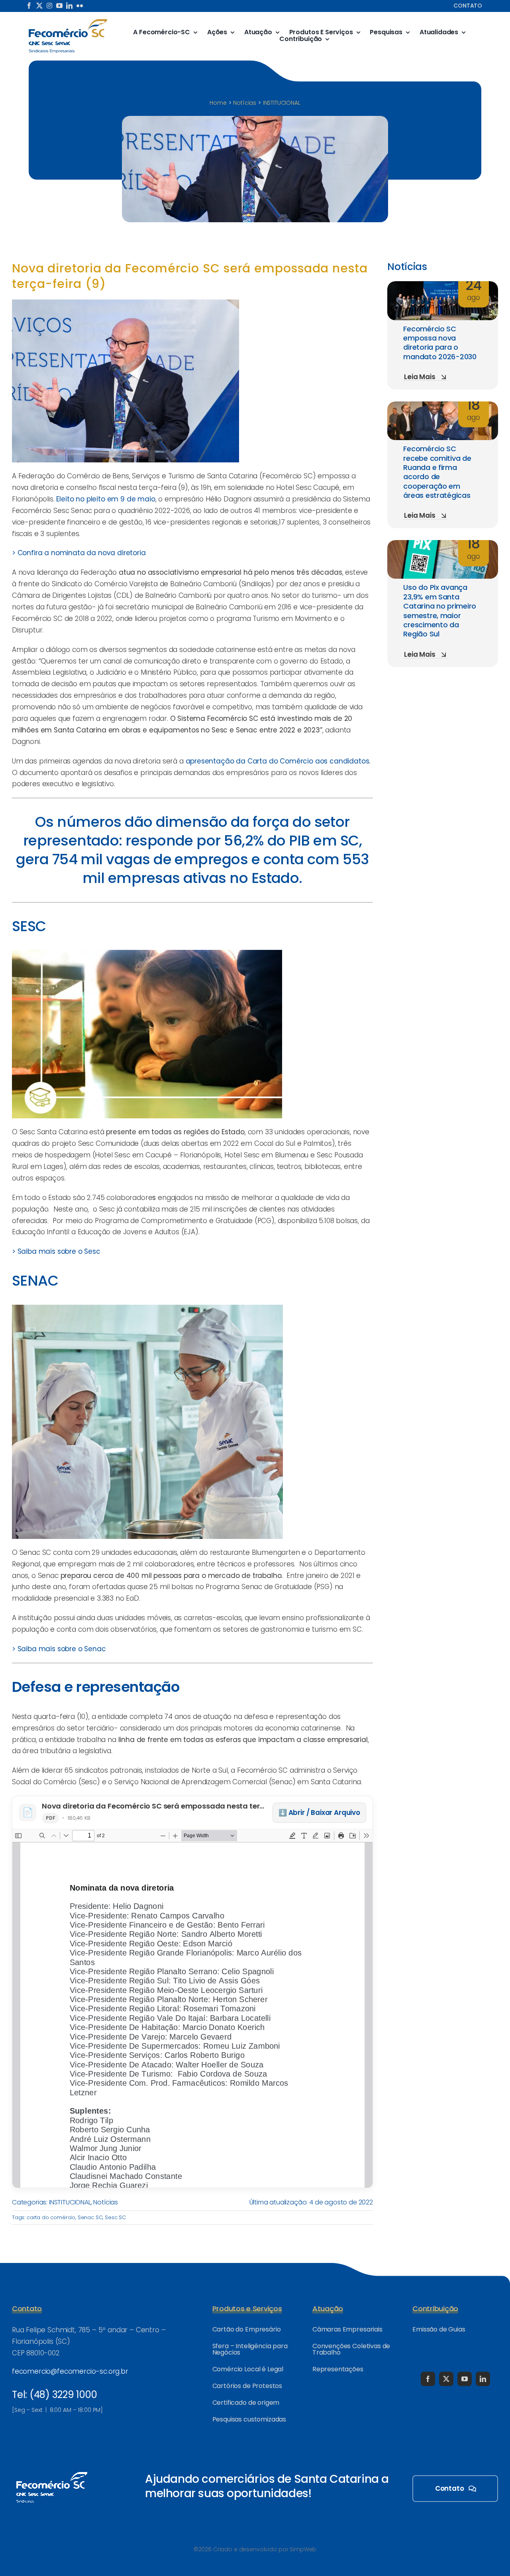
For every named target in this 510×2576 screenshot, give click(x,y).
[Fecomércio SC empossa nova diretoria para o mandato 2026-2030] (443, 287)
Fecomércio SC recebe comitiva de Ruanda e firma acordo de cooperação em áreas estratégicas (437, 472)
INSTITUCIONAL (70, 2202)
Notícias (106, 2202)
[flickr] (80, 6)
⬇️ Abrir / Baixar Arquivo (319, 1813)
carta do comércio (51, 2217)
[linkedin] (69, 6)
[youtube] (59, 6)
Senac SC (90, 2217)
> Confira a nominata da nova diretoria (79, 553)
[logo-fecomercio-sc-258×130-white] (52, 2470)
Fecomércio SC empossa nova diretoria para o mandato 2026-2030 (440, 343)
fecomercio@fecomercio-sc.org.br (70, 2371)
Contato (468, 6)
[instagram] (49, 6)
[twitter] (39, 6)
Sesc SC (115, 2217)
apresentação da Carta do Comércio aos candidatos (278, 761)
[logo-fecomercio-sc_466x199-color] (68, 22)
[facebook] (29, 6)
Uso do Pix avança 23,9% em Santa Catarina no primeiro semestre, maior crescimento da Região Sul (440, 611)
